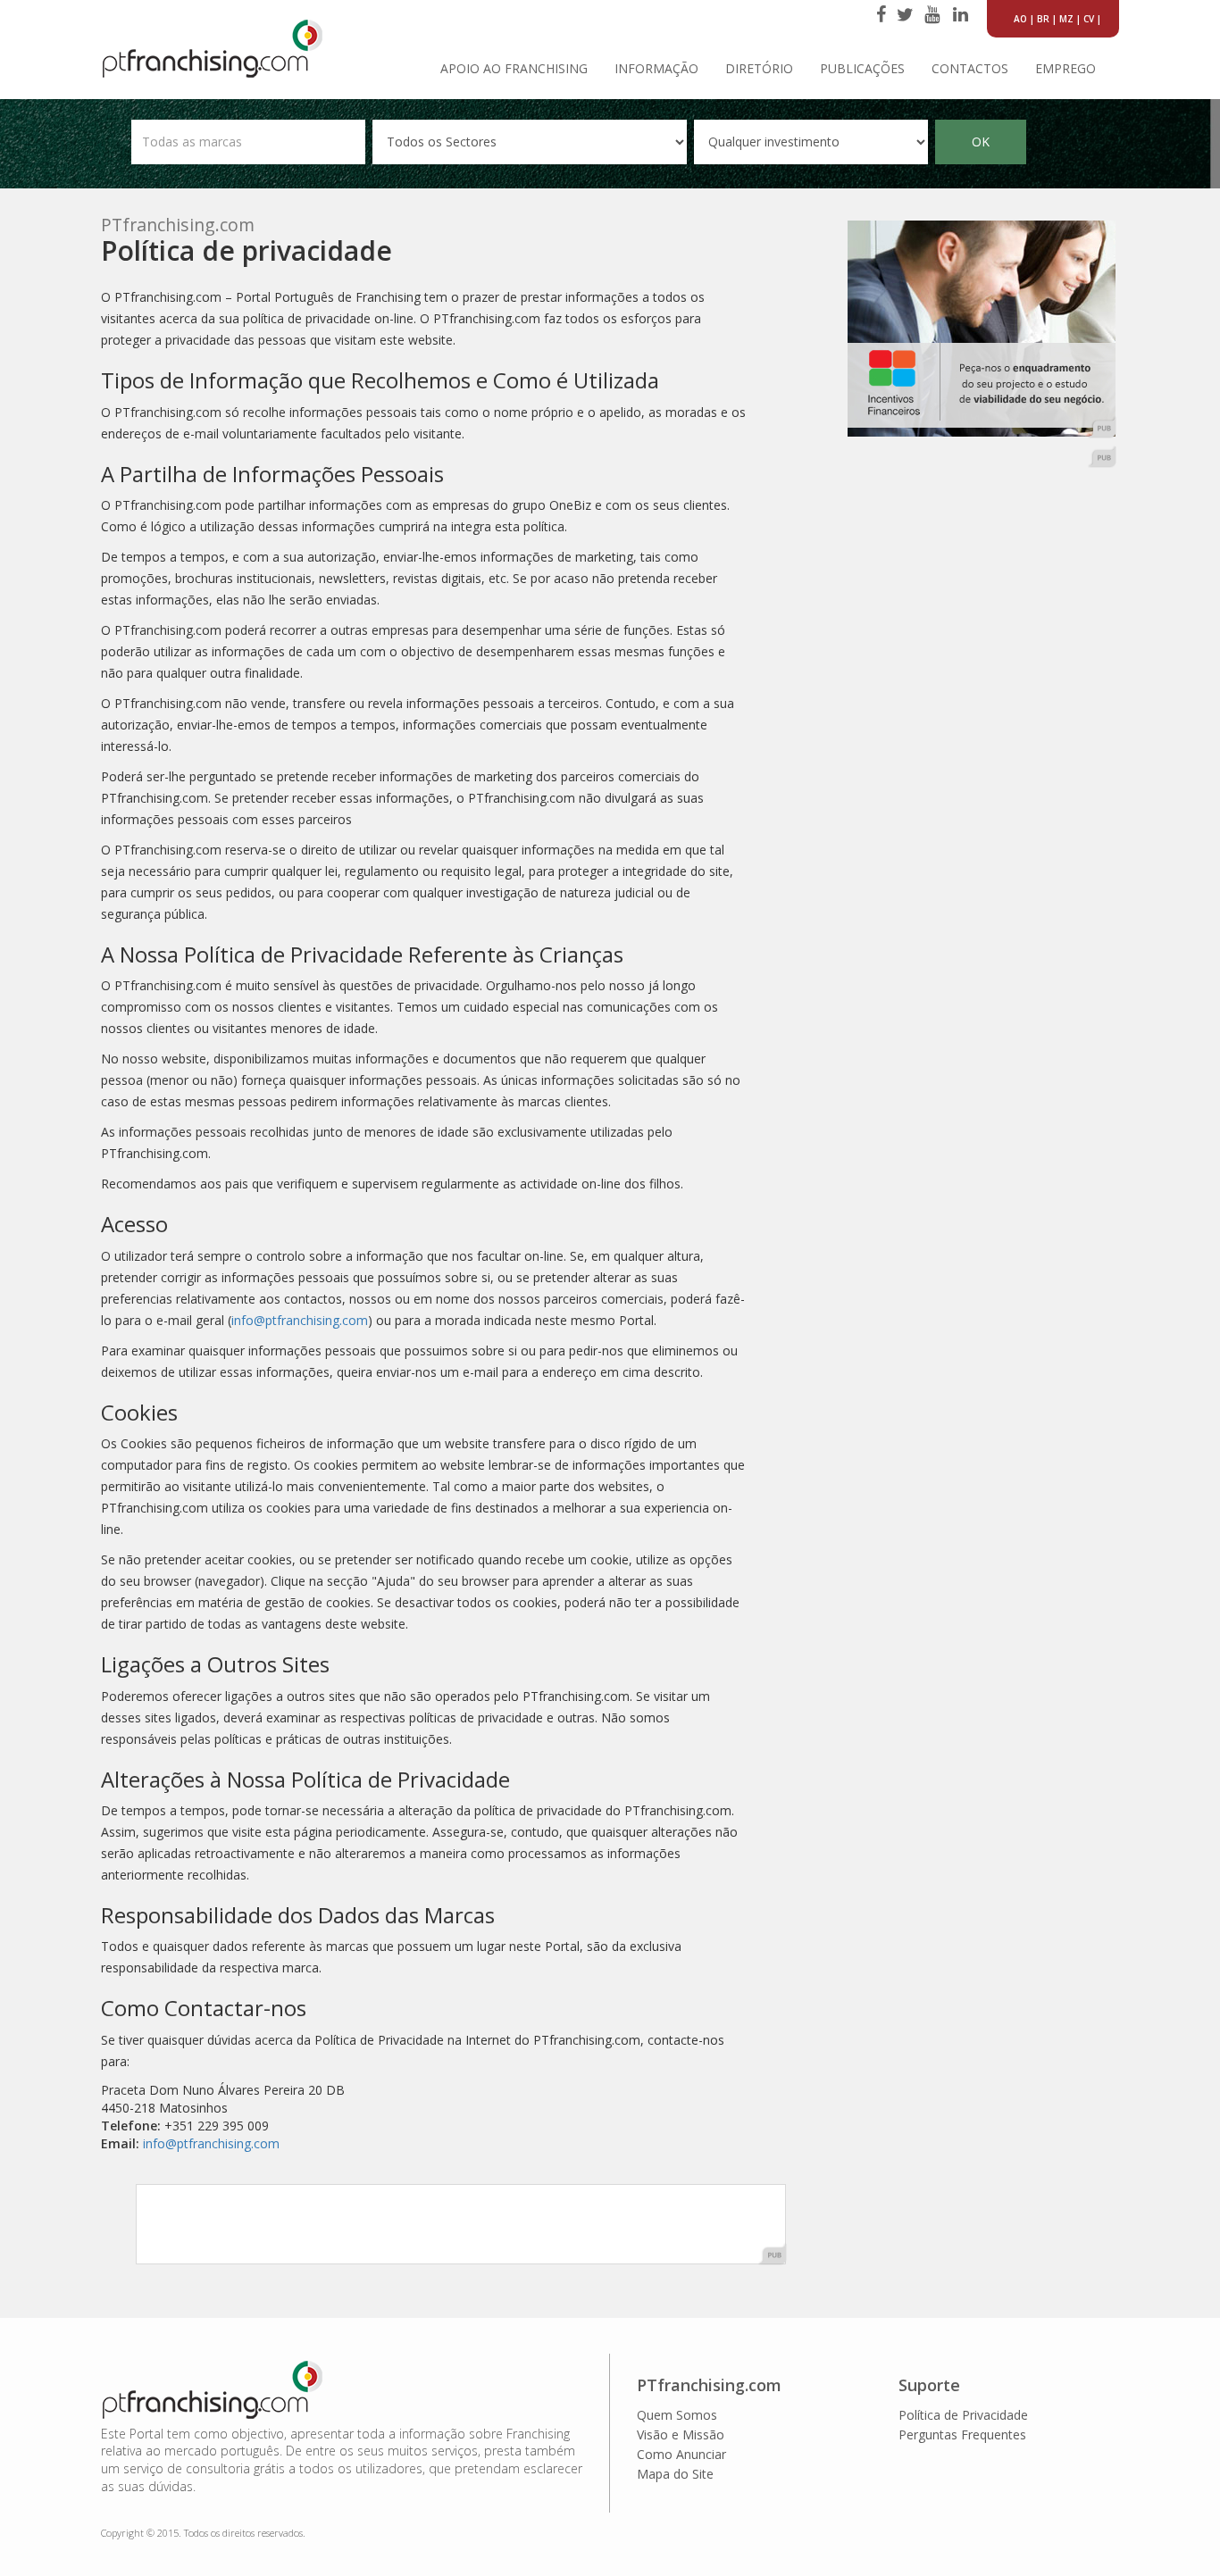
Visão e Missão (681, 2434)
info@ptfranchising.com (300, 1320)
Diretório (759, 68)
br (1043, 19)
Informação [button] (656, 68)
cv (1089, 19)
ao (1020, 19)
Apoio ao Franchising (514, 68)
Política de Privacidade (963, 2415)
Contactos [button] (970, 68)
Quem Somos (677, 2415)
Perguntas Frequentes (962, 2434)
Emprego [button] (1065, 68)
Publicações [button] (862, 68)
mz (1066, 19)
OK (981, 142)
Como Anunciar (681, 2454)
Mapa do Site (675, 2474)
